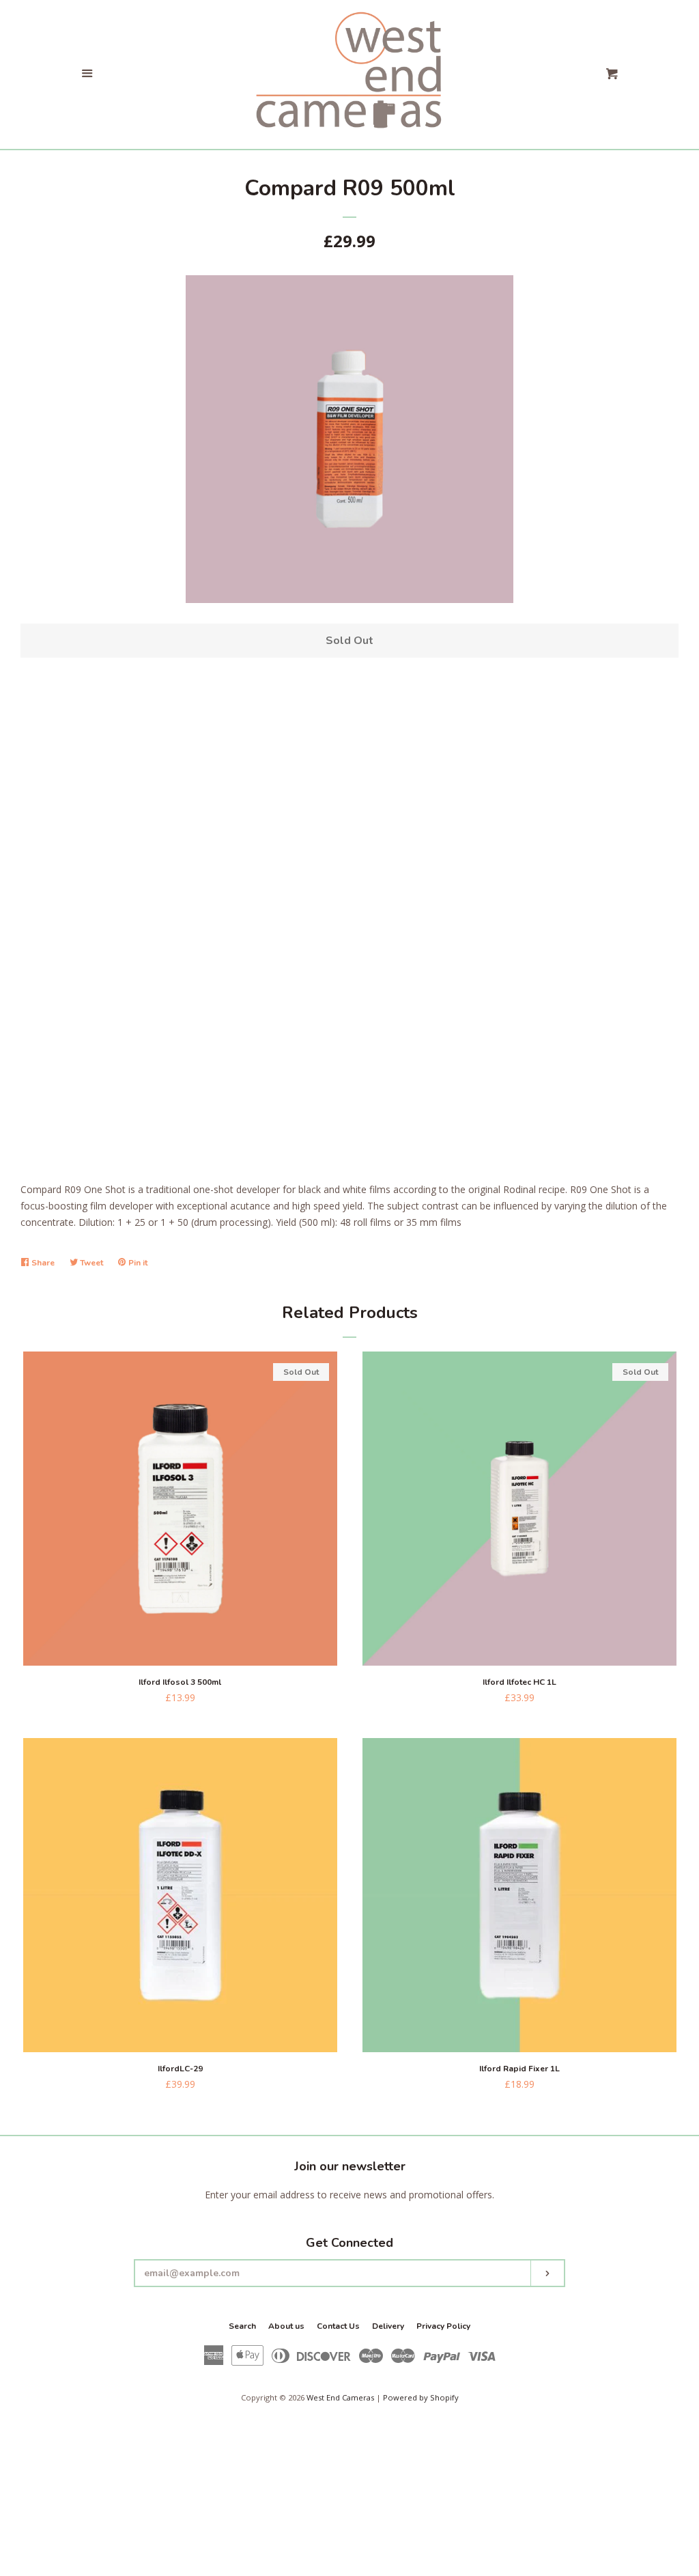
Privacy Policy (443, 2326)
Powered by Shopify (421, 2397)
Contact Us (338, 2326)
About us (286, 2326)
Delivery (388, 2326)
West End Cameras (340, 2397)
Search (242, 2326)
